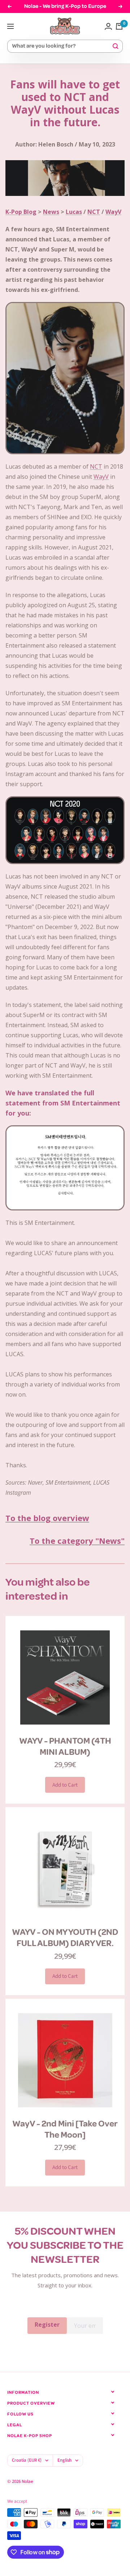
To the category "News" (77, 1541)
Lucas (74, 212)
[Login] (108, 26)
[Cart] (119, 26)
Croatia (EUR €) (27, 2460)
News (51, 212)
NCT (94, 212)
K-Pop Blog (21, 212)
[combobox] (62, 46)
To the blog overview (47, 1518)
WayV (113, 212)
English (64, 2460)
